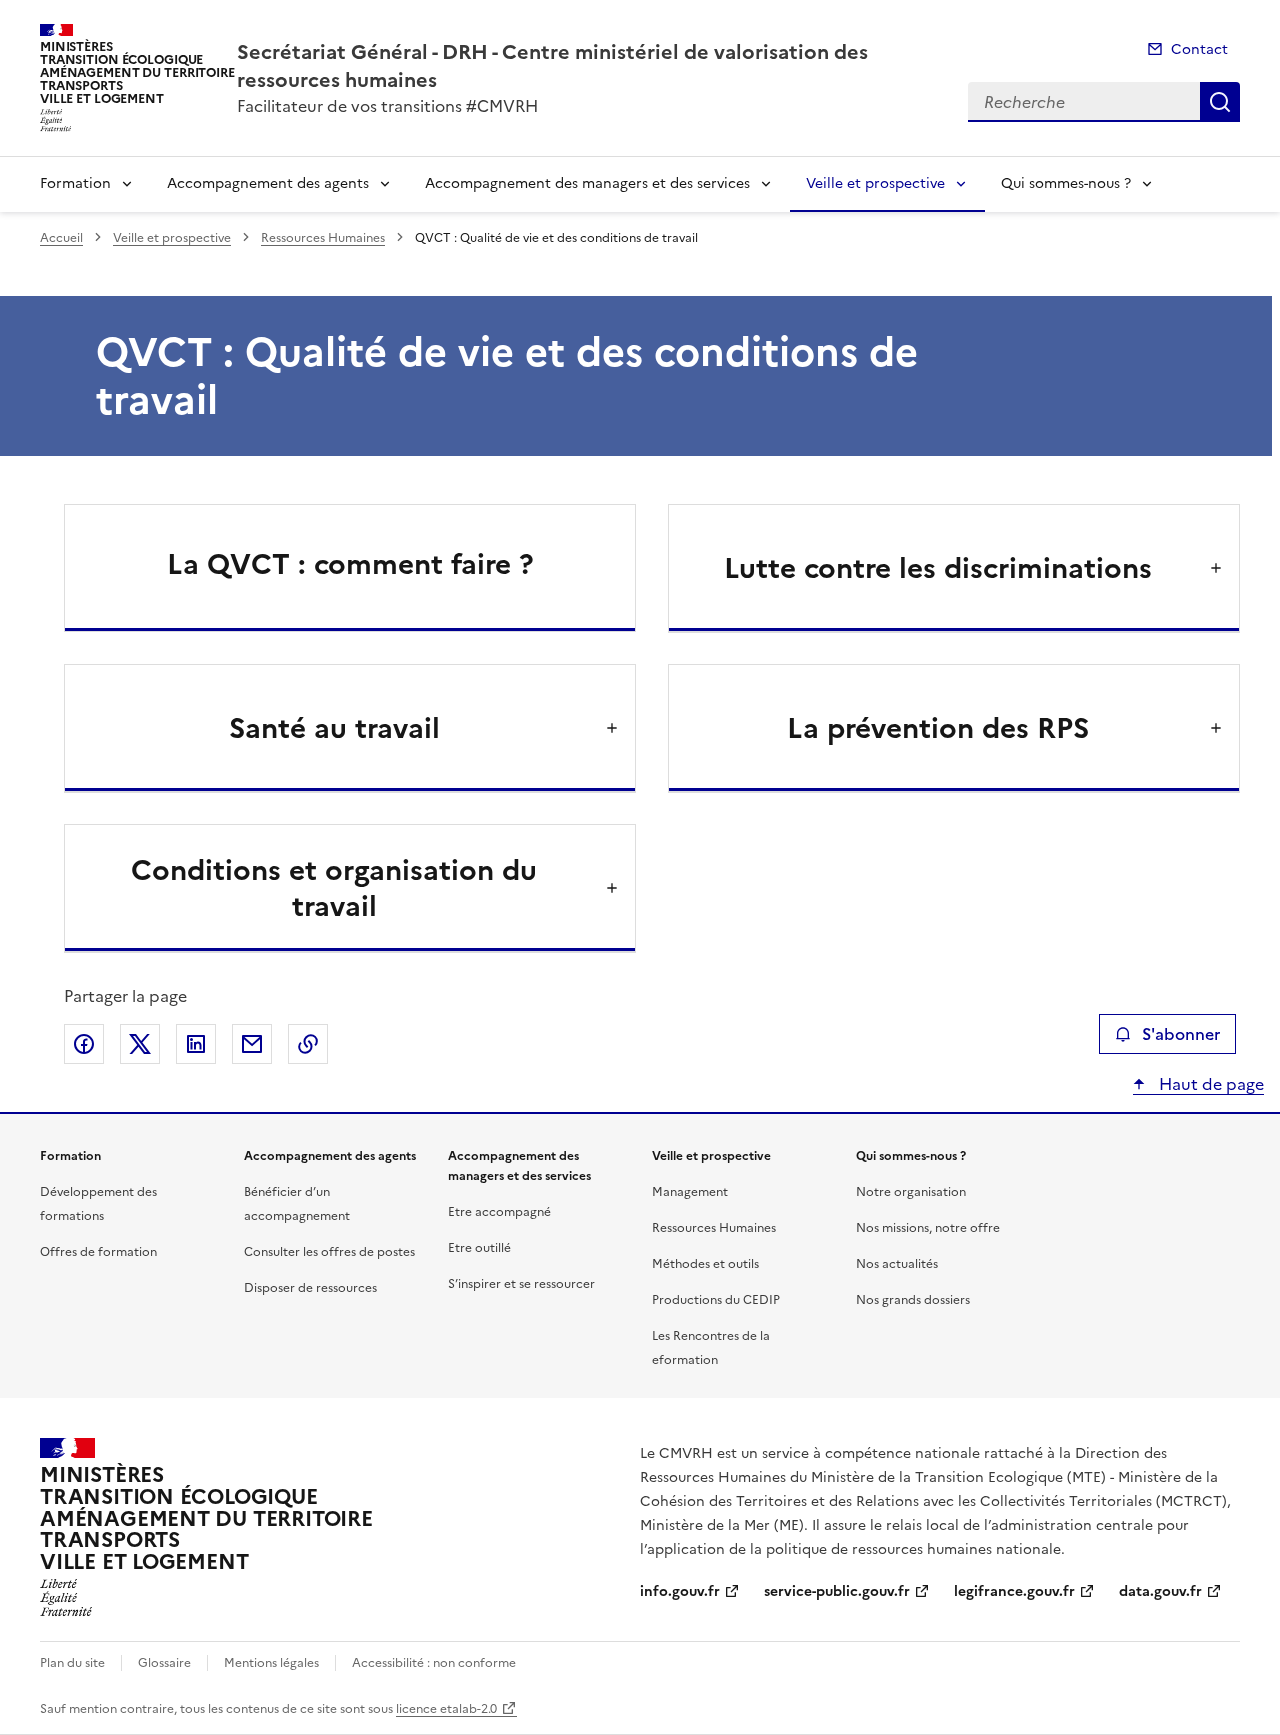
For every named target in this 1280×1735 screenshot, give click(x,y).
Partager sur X (140, 1044)
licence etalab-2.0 (446, 1709)
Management (690, 1192)
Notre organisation (911, 1192)
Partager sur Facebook (84, 1044)
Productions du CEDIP (716, 1300)
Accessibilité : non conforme (434, 1663)
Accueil (61, 238)
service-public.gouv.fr (837, 1591)
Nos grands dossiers (913, 1300)
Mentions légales (271, 1663)
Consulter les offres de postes (329, 1252)
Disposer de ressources (310, 1288)
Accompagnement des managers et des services (587, 183)
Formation (75, 183)
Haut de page (1209, 1084)
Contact (1199, 49)
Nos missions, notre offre (928, 1228)
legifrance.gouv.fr (1014, 1591)
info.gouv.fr (680, 1591)
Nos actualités (897, 1264)
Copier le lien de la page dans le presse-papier (308, 1044)
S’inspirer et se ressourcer (521, 1284)
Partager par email (252, 1044)
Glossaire (164, 1663)
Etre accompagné (499, 1212)
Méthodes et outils (705, 1264)
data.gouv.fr (1160, 1591)
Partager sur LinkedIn (196, 1044)
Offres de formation (98, 1252)
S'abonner (1181, 1034)
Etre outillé (479, 1248)
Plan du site (72, 1663)
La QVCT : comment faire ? (350, 564)
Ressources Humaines (323, 238)
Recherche (1220, 102)
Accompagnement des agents (268, 183)
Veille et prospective (875, 183)
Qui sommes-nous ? (1066, 183)
